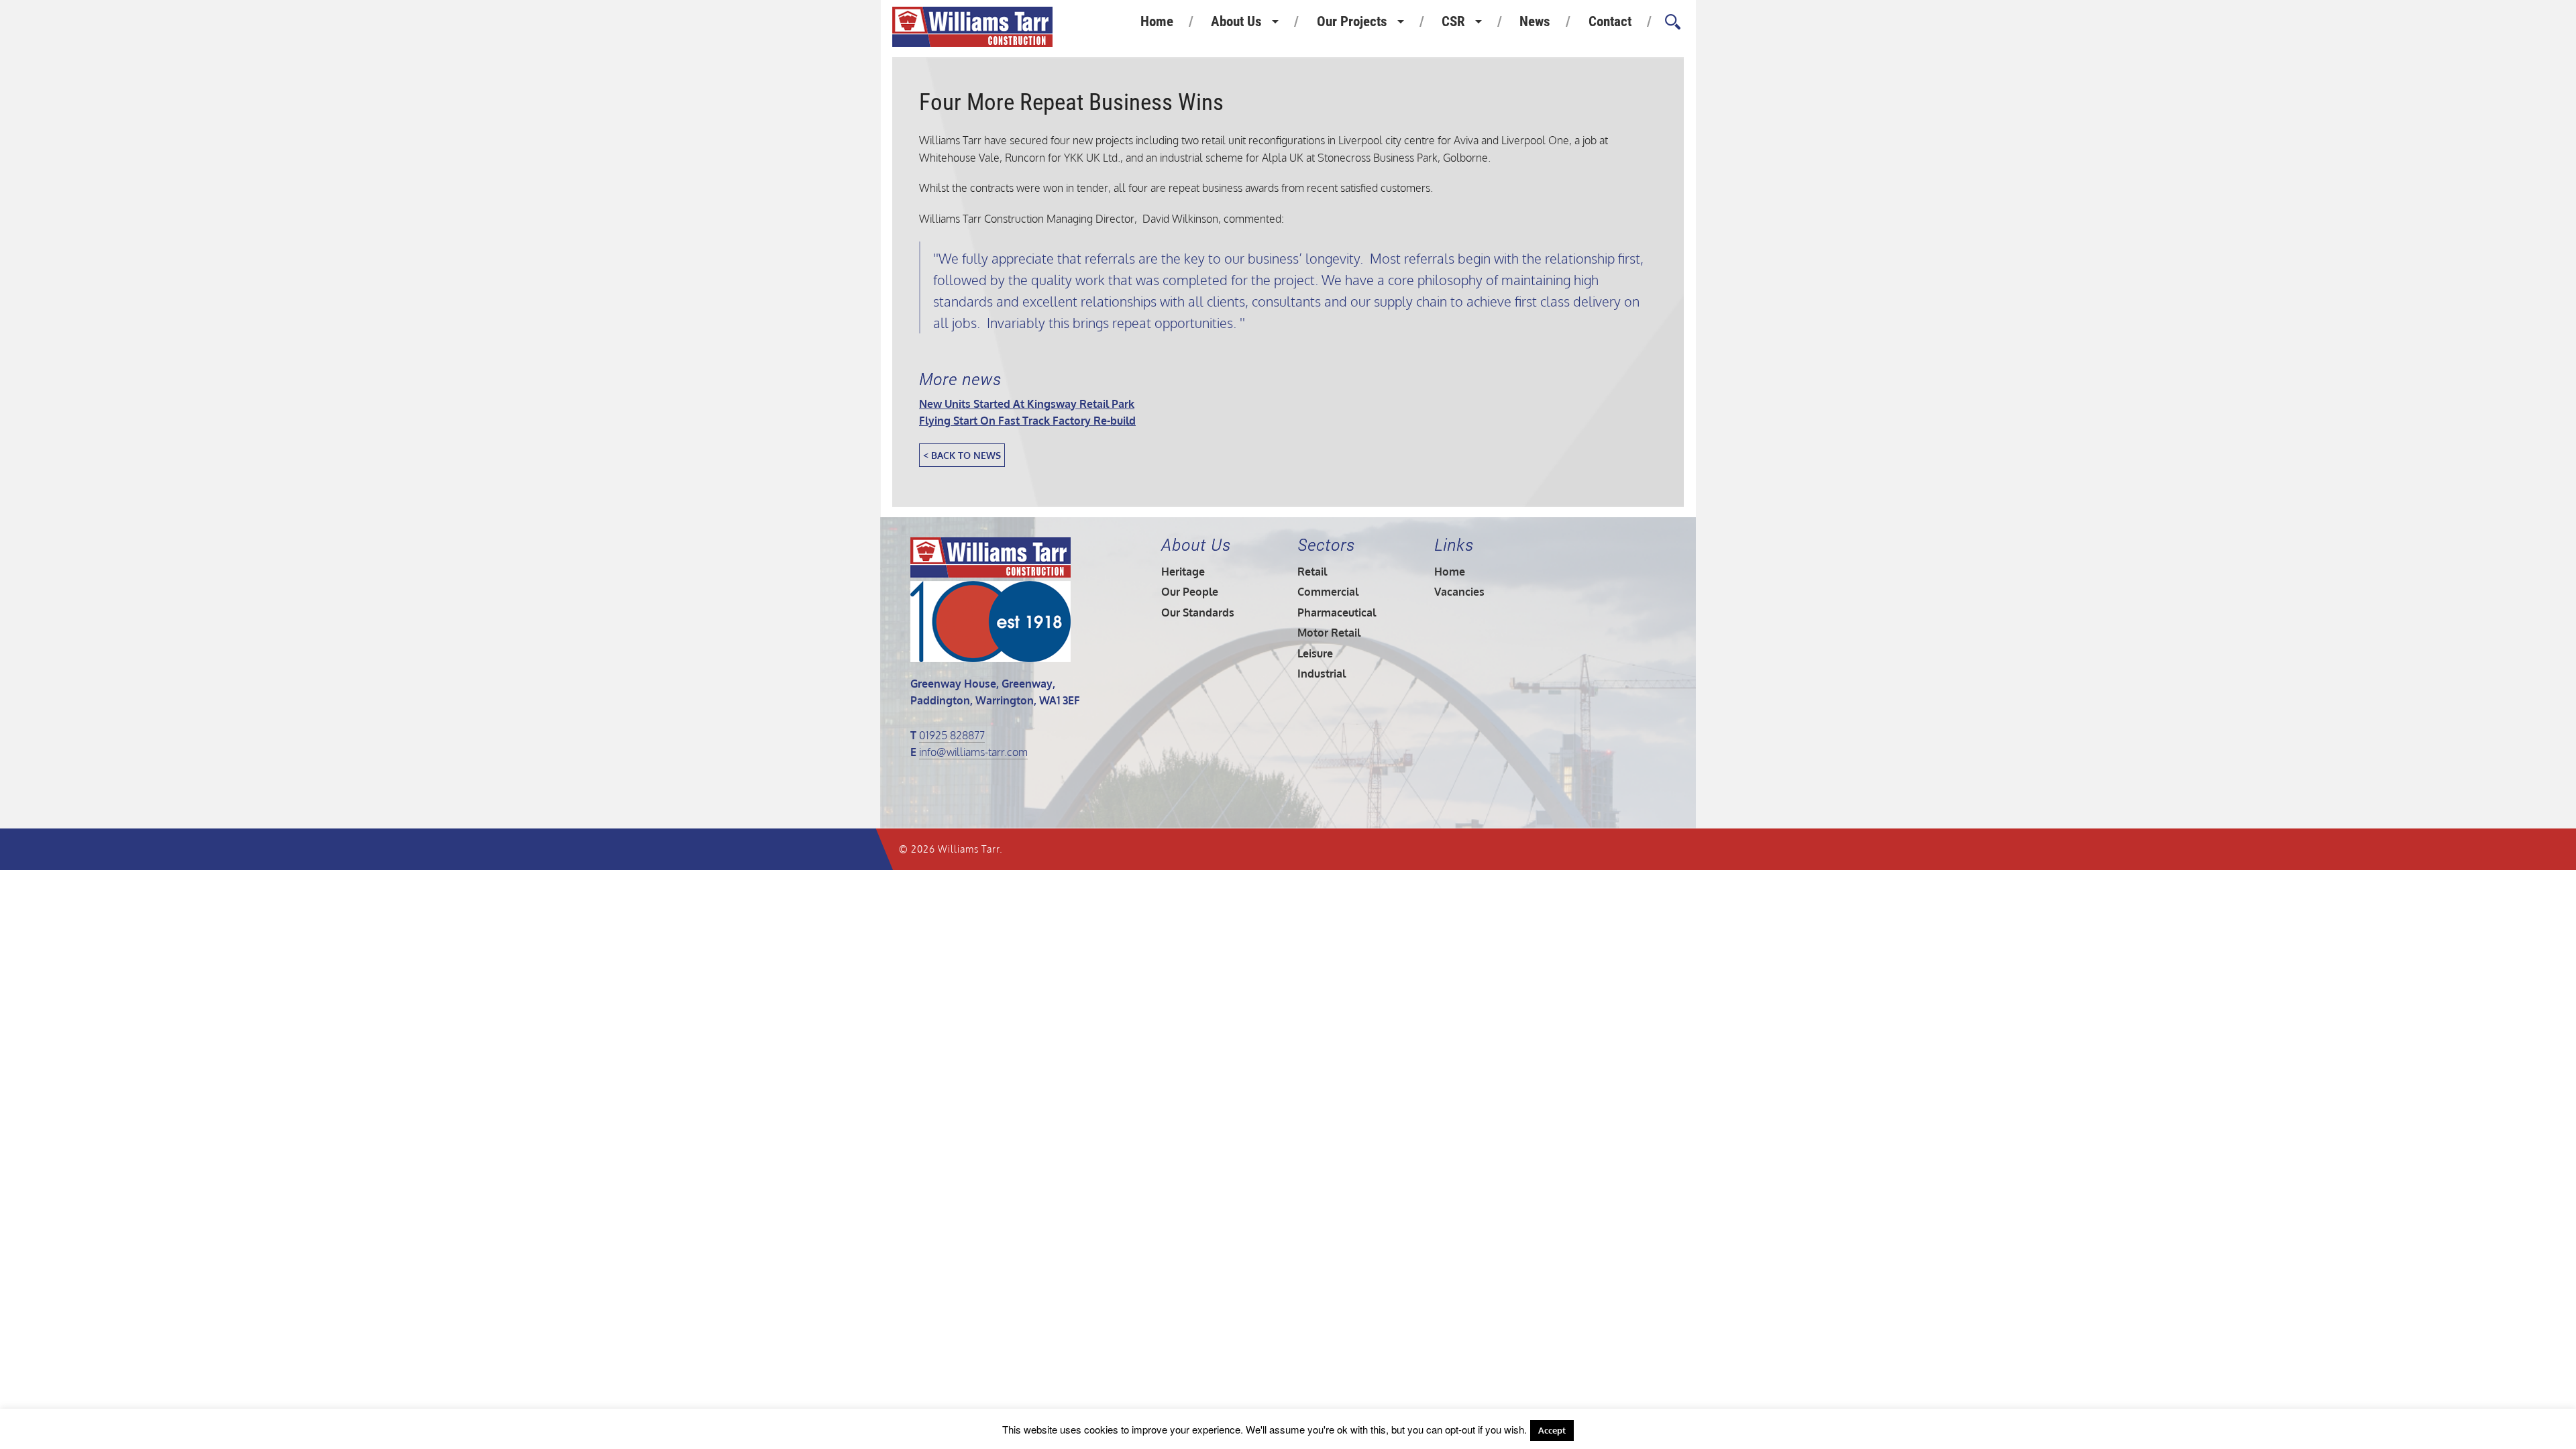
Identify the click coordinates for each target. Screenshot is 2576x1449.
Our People (1190, 592)
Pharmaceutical (1337, 612)
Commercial (1328, 592)
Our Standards (1198, 612)
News (1535, 21)
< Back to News (962, 455)
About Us (1236, 21)
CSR (1453, 21)
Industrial (1322, 674)
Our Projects (1352, 21)
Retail (1312, 572)
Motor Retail (1329, 633)
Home (1157, 21)
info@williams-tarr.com (973, 752)
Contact (1610, 21)
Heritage (1183, 572)
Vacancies (1459, 592)
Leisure (1315, 653)
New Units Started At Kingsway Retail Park (1027, 404)
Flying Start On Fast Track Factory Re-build (1027, 421)
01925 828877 (952, 735)
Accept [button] (1552, 1430)
